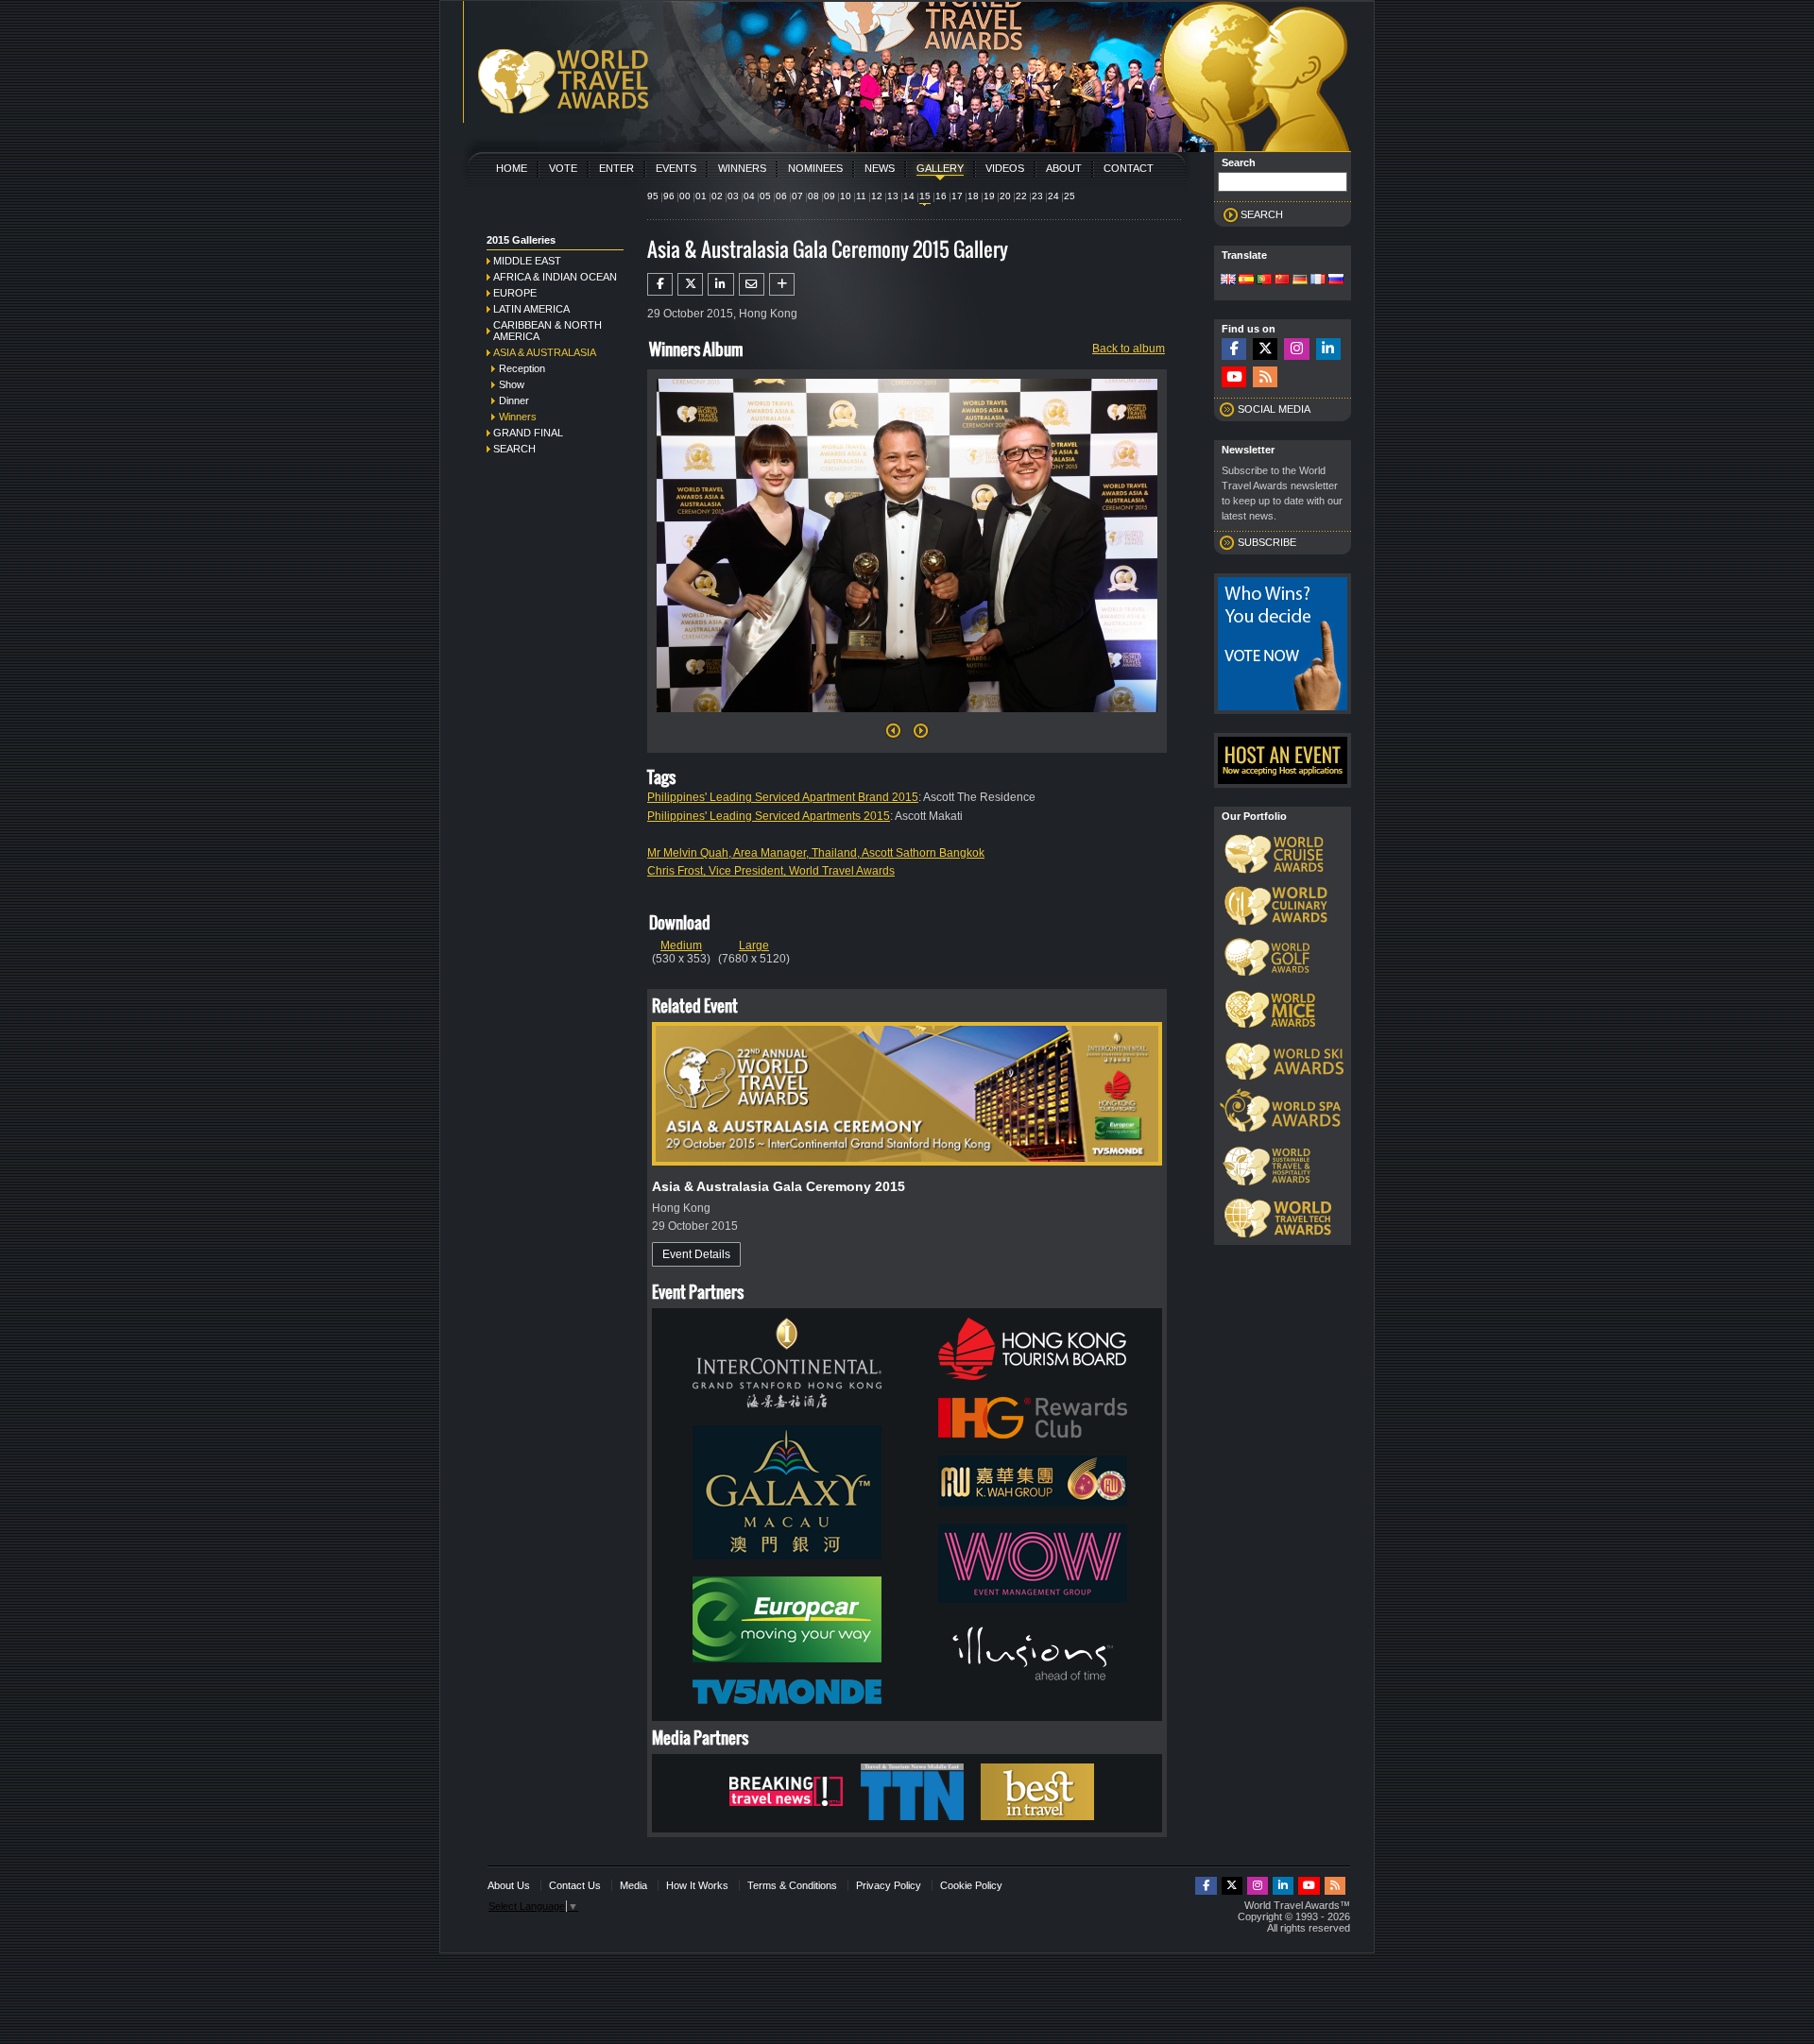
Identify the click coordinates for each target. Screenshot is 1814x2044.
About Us (509, 1885)
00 (685, 196)
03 (733, 196)
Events (676, 168)
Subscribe (1267, 542)
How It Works (697, 1885)
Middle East (527, 261)
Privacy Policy (889, 1885)
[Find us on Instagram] (1296, 349)
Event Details (696, 1254)
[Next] (907, 718)
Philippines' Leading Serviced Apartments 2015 (769, 816)
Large (754, 945)
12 (877, 196)
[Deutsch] (1300, 281)
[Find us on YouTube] (1234, 377)
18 (973, 196)
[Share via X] (690, 284)
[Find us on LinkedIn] (1328, 349)
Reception (522, 368)
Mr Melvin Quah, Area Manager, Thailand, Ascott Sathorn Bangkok (816, 853)
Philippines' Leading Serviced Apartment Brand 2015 (783, 797)
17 (957, 196)
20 (1005, 196)
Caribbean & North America (548, 331)
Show (512, 384)
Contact (1129, 168)
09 (830, 196)
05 (765, 196)
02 (717, 196)
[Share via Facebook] (660, 284)
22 (1021, 196)
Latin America (531, 309)
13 (893, 196)
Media (633, 1885)
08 (813, 196)
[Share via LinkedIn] (720, 284)
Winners (742, 168)
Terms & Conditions (792, 1885)
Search (514, 449)
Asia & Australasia (545, 352)
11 (861, 196)
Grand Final (528, 433)
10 (846, 196)
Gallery (940, 168)
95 (653, 196)
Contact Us (575, 1885)
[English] (1228, 281)
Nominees (815, 168)
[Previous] (893, 736)
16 (941, 196)
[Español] (1246, 281)
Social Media (1274, 409)
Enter (616, 168)
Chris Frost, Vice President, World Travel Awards (771, 871)
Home (512, 168)
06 (781, 196)
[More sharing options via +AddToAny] (782, 284)
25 (1070, 196)
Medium (681, 945)
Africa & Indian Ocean (555, 277)
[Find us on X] (1265, 349)
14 (909, 196)
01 (701, 196)
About (1064, 168)
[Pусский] (1336, 281)
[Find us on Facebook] (1234, 349)
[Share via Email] (752, 284)
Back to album (1129, 349)
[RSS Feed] (1265, 377)
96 (669, 196)
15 (925, 196)
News (880, 168)
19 (989, 196)
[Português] (1264, 281)
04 (749, 196)
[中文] (1282, 281)
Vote (563, 168)
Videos (1005, 168)
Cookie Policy (971, 1885)
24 (1053, 196)
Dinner (514, 400)
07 (797, 196)
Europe (515, 293)
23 (1037, 196)
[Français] (1318, 281)
